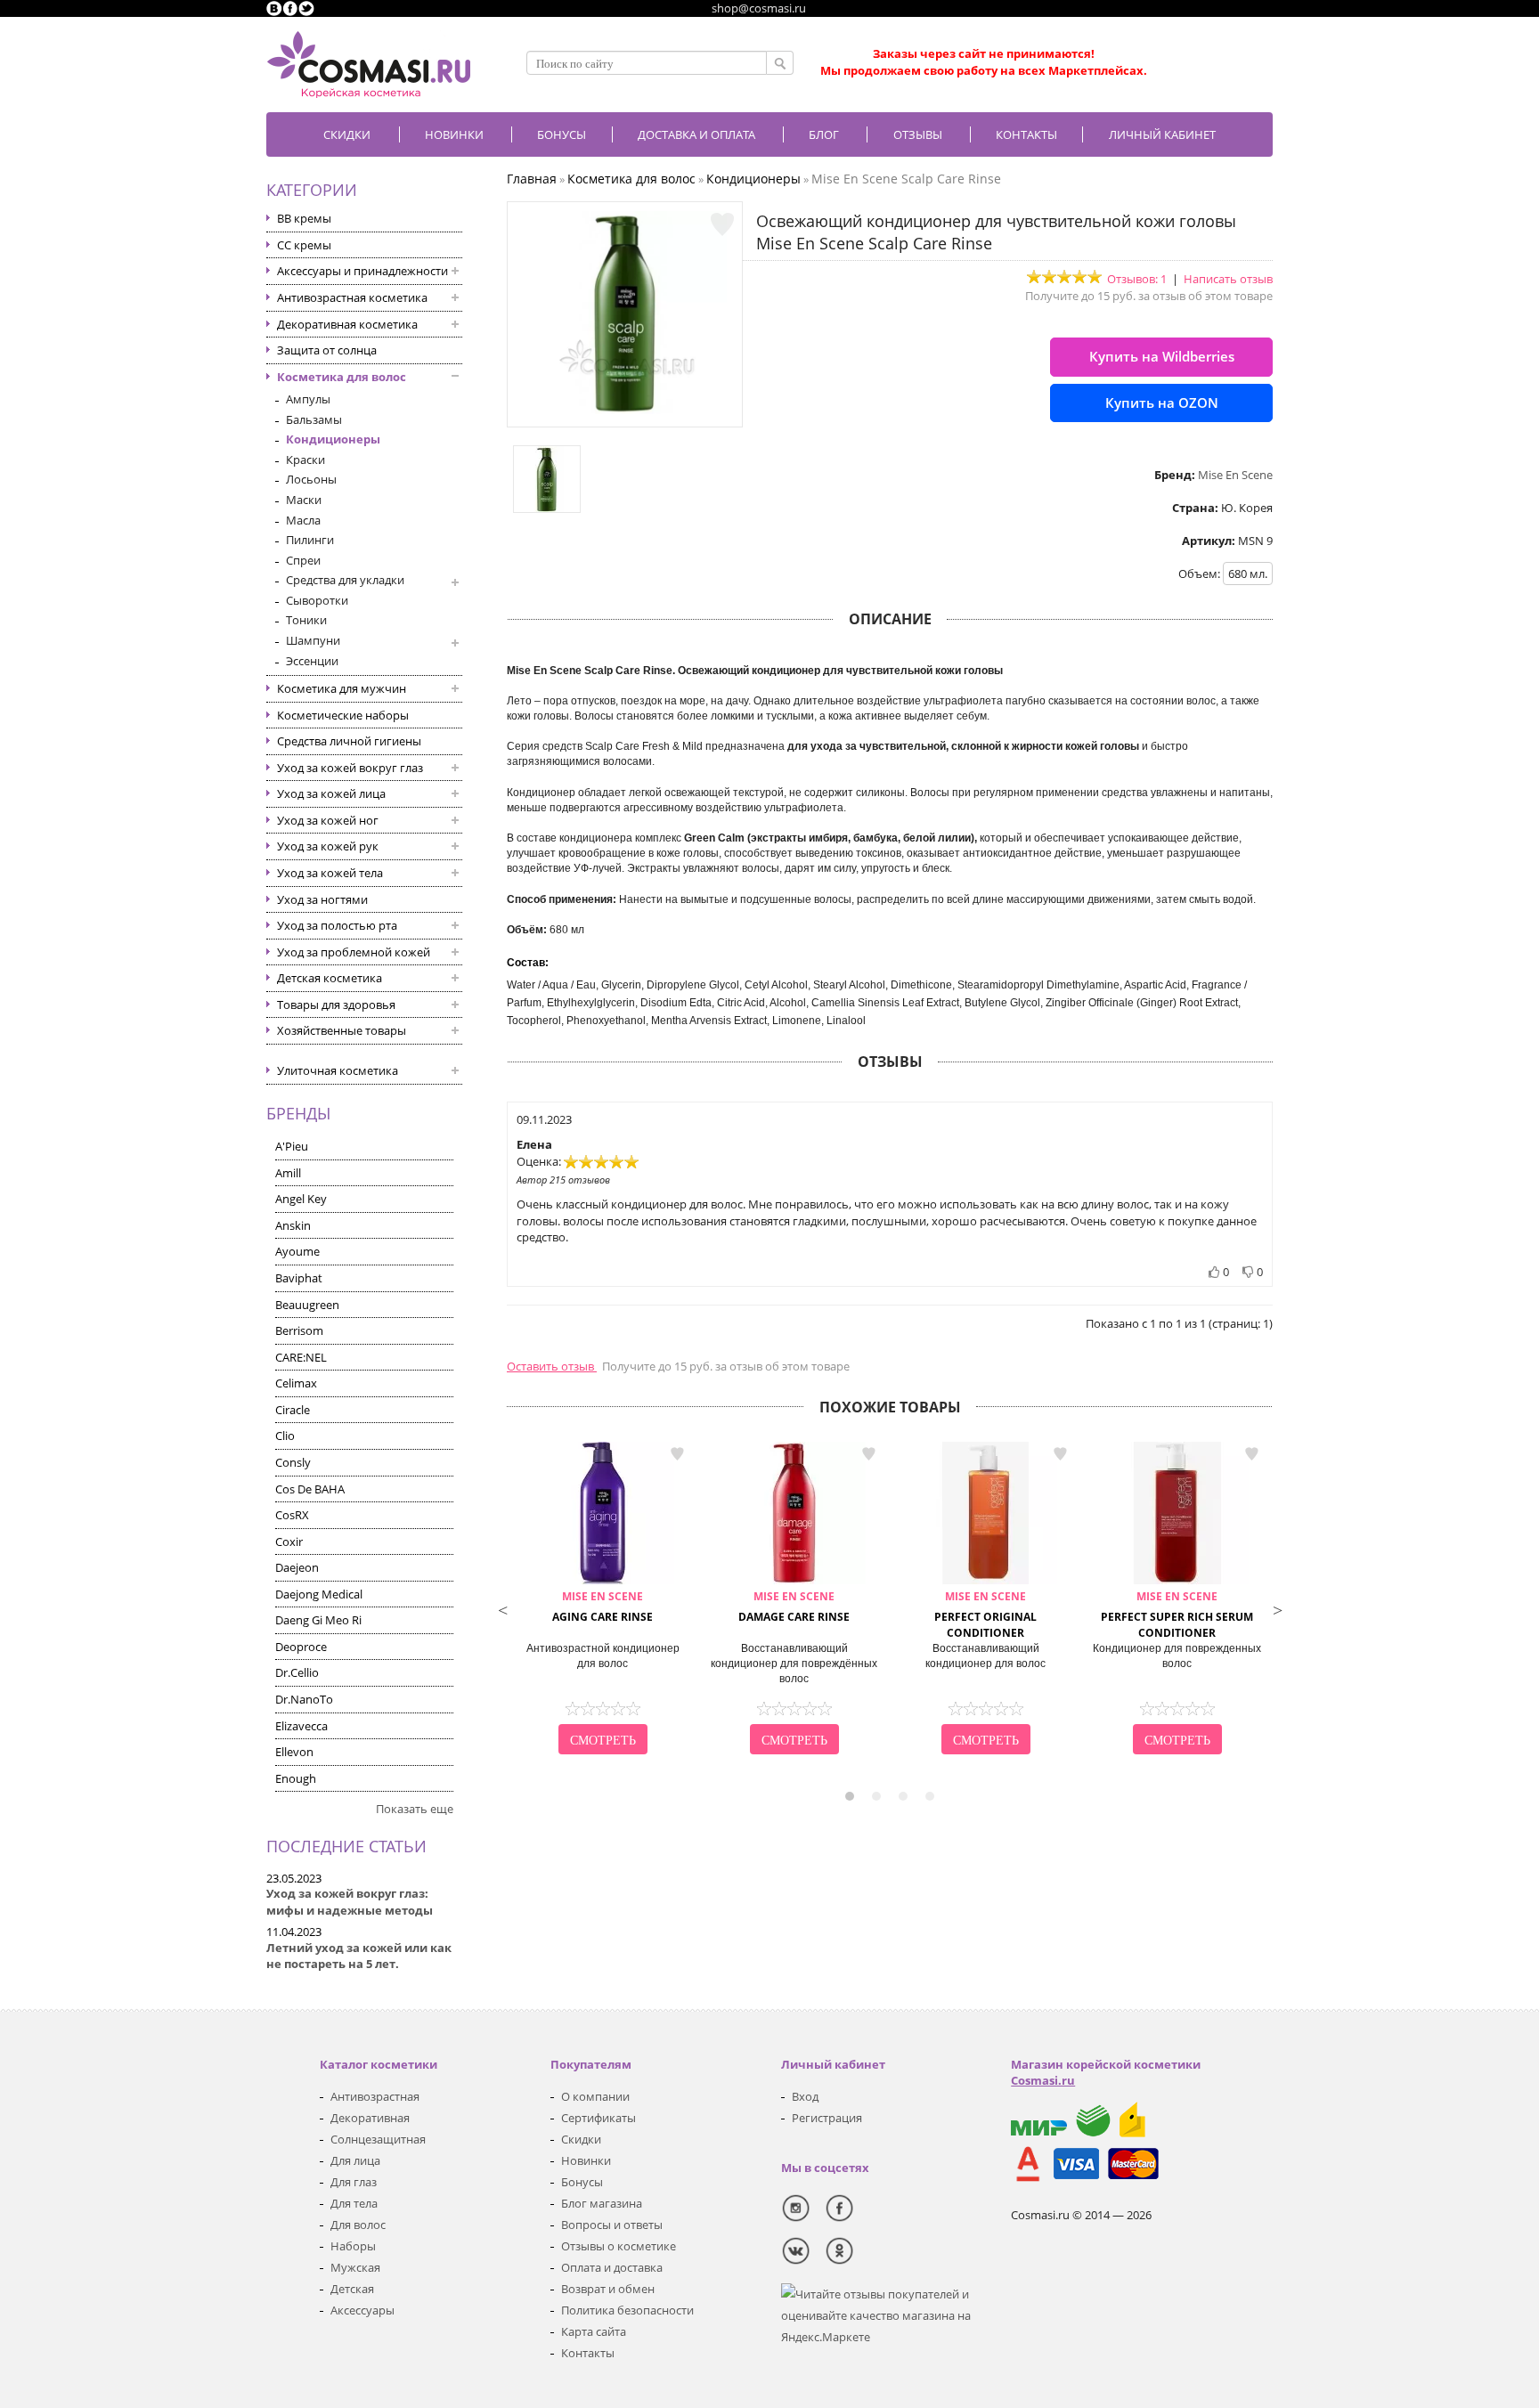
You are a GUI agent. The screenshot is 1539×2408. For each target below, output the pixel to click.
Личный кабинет (1162, 134)
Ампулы (308, 399)
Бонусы (582, 2182)
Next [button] (1277, 1608)
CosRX (292, 1515)
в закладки (677, 1454)
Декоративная (370, 2118)
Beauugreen (307, 1305)
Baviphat (299, 1278)
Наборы (353, 2246)
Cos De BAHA (310, 1489)
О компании (595, 2096)
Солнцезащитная (378, 2139)
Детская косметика (330, 978)
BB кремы (304, 218)
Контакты (1026, 134)
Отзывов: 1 (1137, 279)
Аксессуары (362, 2310)
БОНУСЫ (562, 134)
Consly (293, 1462)
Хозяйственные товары (342, 1030)
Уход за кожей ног (328, 820)
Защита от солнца (327, 350)
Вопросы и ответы (612, 2225)
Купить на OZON (1162, 403)
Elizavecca (301, 1726)
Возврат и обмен (608, 2289)
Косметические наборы (343, 715)
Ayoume (297, 1251)
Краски (305, 460)
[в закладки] (722, 224)
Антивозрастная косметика (352, 297)
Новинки (454, 134)
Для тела (354, 2203)
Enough (296, 1778)
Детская (352, 2289)
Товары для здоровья (336, 1005)
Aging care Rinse (603, 1607)
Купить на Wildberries (1162, 356)
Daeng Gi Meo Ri (318, 1620)
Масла (303, 520)
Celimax (296, 1383)
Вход (805, 2096)
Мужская (355, 2267)
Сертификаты (598, 2118)
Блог (824, 134)
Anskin (293, 1225)
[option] (603, 1600)
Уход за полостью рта (337, 925)
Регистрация (827, 2118)
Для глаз (354, 2182)
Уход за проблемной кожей (354, 952)
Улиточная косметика (338, 1070)
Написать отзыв (1228, 279)
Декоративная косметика (347, 324)
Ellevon (294, 1752)
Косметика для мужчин (342, 688)
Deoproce (301, 1647)
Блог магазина (602, 2203)
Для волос (358, 2225)
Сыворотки (317, 600)
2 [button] (876, 1796)
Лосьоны (311, 479)
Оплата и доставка (612, 2267)
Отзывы (918, 134)
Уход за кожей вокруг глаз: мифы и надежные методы (350, 1902)
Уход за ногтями (322, 899)
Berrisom (299, 1330)
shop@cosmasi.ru (759, 8)
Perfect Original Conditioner (985, 1615)
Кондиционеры (333, 439)
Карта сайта (594, 2331)
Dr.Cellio (297, 1672)
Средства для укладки (345, 580)
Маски (304, 500)
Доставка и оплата (696, 134)
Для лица (355, 2160)
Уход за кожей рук (328, 846)
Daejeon (297, 1567)
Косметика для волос (342, 377)
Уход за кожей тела (330, 873)
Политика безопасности (627, 2310)
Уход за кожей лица (331, 793)
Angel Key (301, 1199)
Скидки (347, 134)
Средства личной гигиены (349, 741)
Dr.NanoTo (304, 1699)
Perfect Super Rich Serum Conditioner (1177, 1615)
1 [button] (850, 1796)
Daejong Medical (319, 1594)
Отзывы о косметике (619, 2246)
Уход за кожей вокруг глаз (350, 768)
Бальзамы (314, 419)
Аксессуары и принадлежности (362, 271)
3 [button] (903, 1796)
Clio (285, 1436)
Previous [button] (502, 1608)
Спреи (303, 560)
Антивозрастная (375, 2096)
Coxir (289, 1542)
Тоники (306, 620)
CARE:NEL (301, 1357)
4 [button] (930, 1796)
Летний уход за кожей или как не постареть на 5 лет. (359, 1956)
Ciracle (293, 1410)
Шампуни (313, 640)
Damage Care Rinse (794, 1607)
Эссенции (312, 661)
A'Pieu (292, 1146)
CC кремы (304, 245)
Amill (288, 1173)
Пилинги (310, 540)
